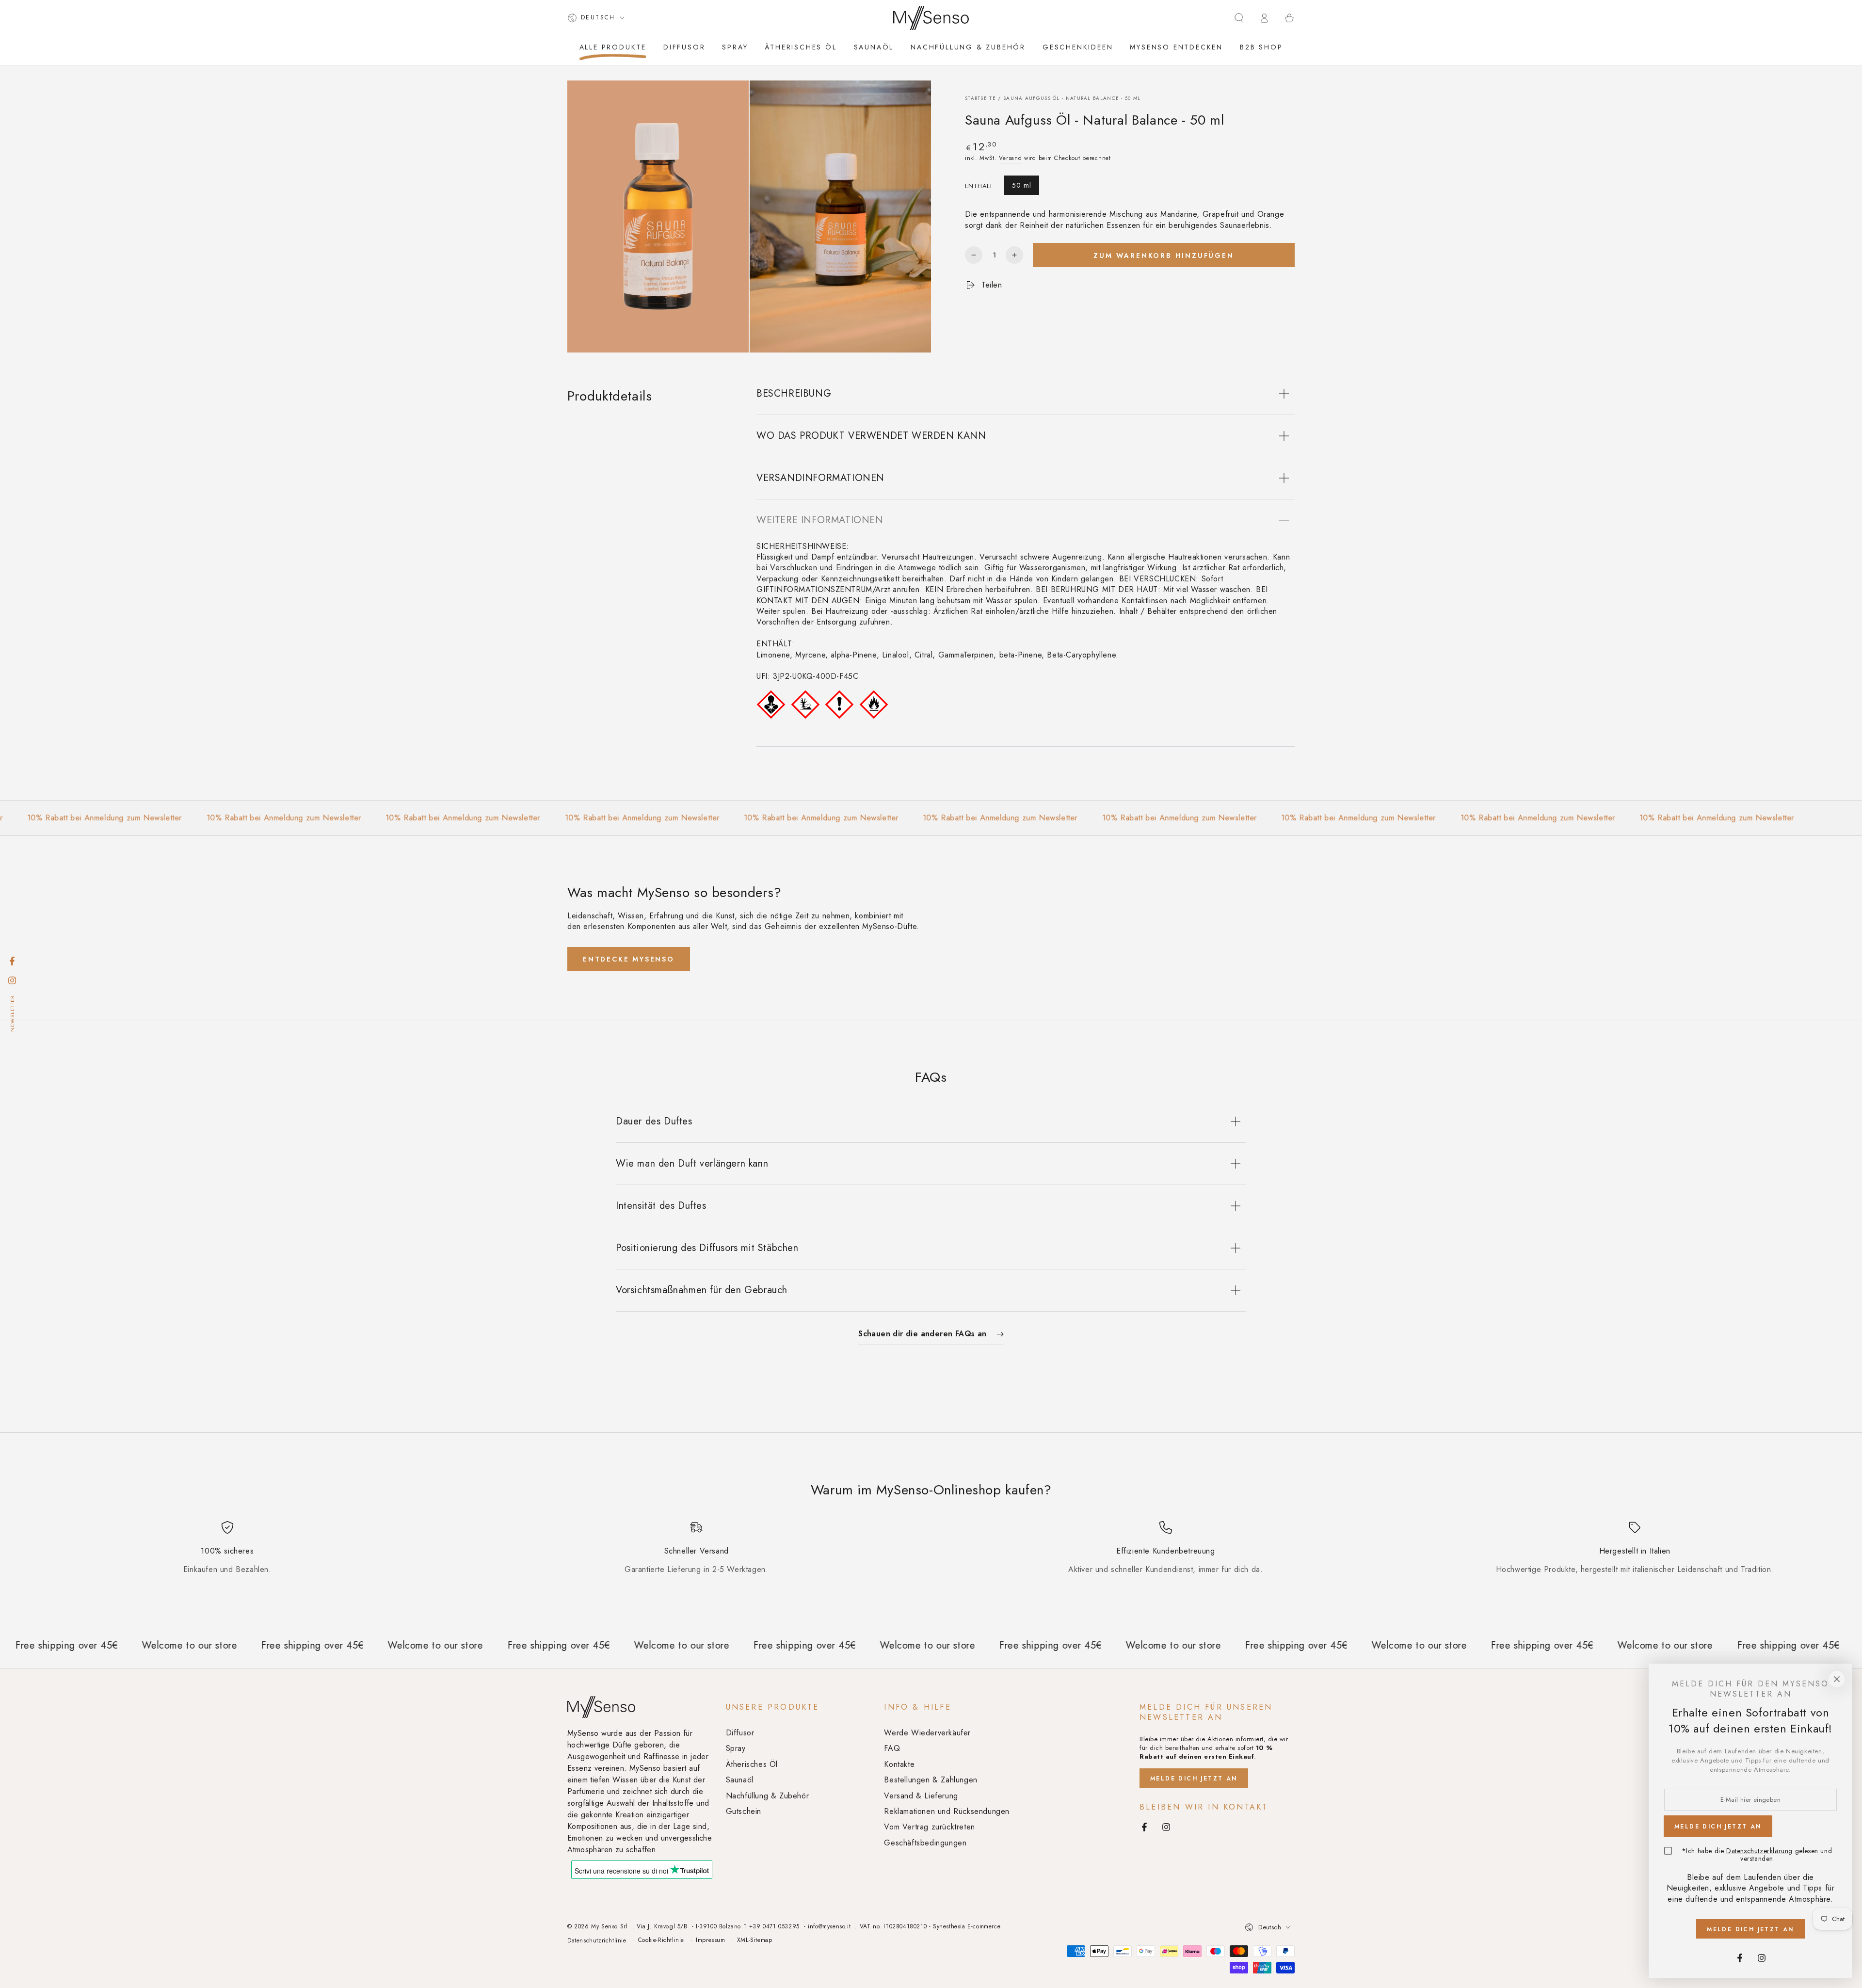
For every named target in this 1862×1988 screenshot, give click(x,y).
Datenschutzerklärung (1759, 1851)
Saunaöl (740, 1780)
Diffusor (740, 1733)
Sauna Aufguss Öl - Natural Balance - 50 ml (1072, 98)
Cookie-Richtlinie (661, 1940)
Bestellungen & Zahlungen (931, 1780)
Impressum (710, 1940)
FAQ (892, 1748)
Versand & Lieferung (921, 1796)
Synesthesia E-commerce (967, 1926)
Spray (736, 1748)
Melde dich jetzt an (1194, 1779)
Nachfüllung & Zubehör (768, 1796)
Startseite (980, 98)
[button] (1239, 18)
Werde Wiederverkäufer (927, 1733)
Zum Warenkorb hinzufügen (1164, 255)
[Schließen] (1837, 1679)
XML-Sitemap (755, 1940)
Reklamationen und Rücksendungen (947, 1811)
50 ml (1022, 185)
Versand (1010, 158)
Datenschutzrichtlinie (597, 1941)
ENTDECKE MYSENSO (629, 959)
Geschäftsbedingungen (925, 1843)
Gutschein (744, 1811)
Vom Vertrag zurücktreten (929, 1827)
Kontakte (899, 1764)
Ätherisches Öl (752, 1764)
